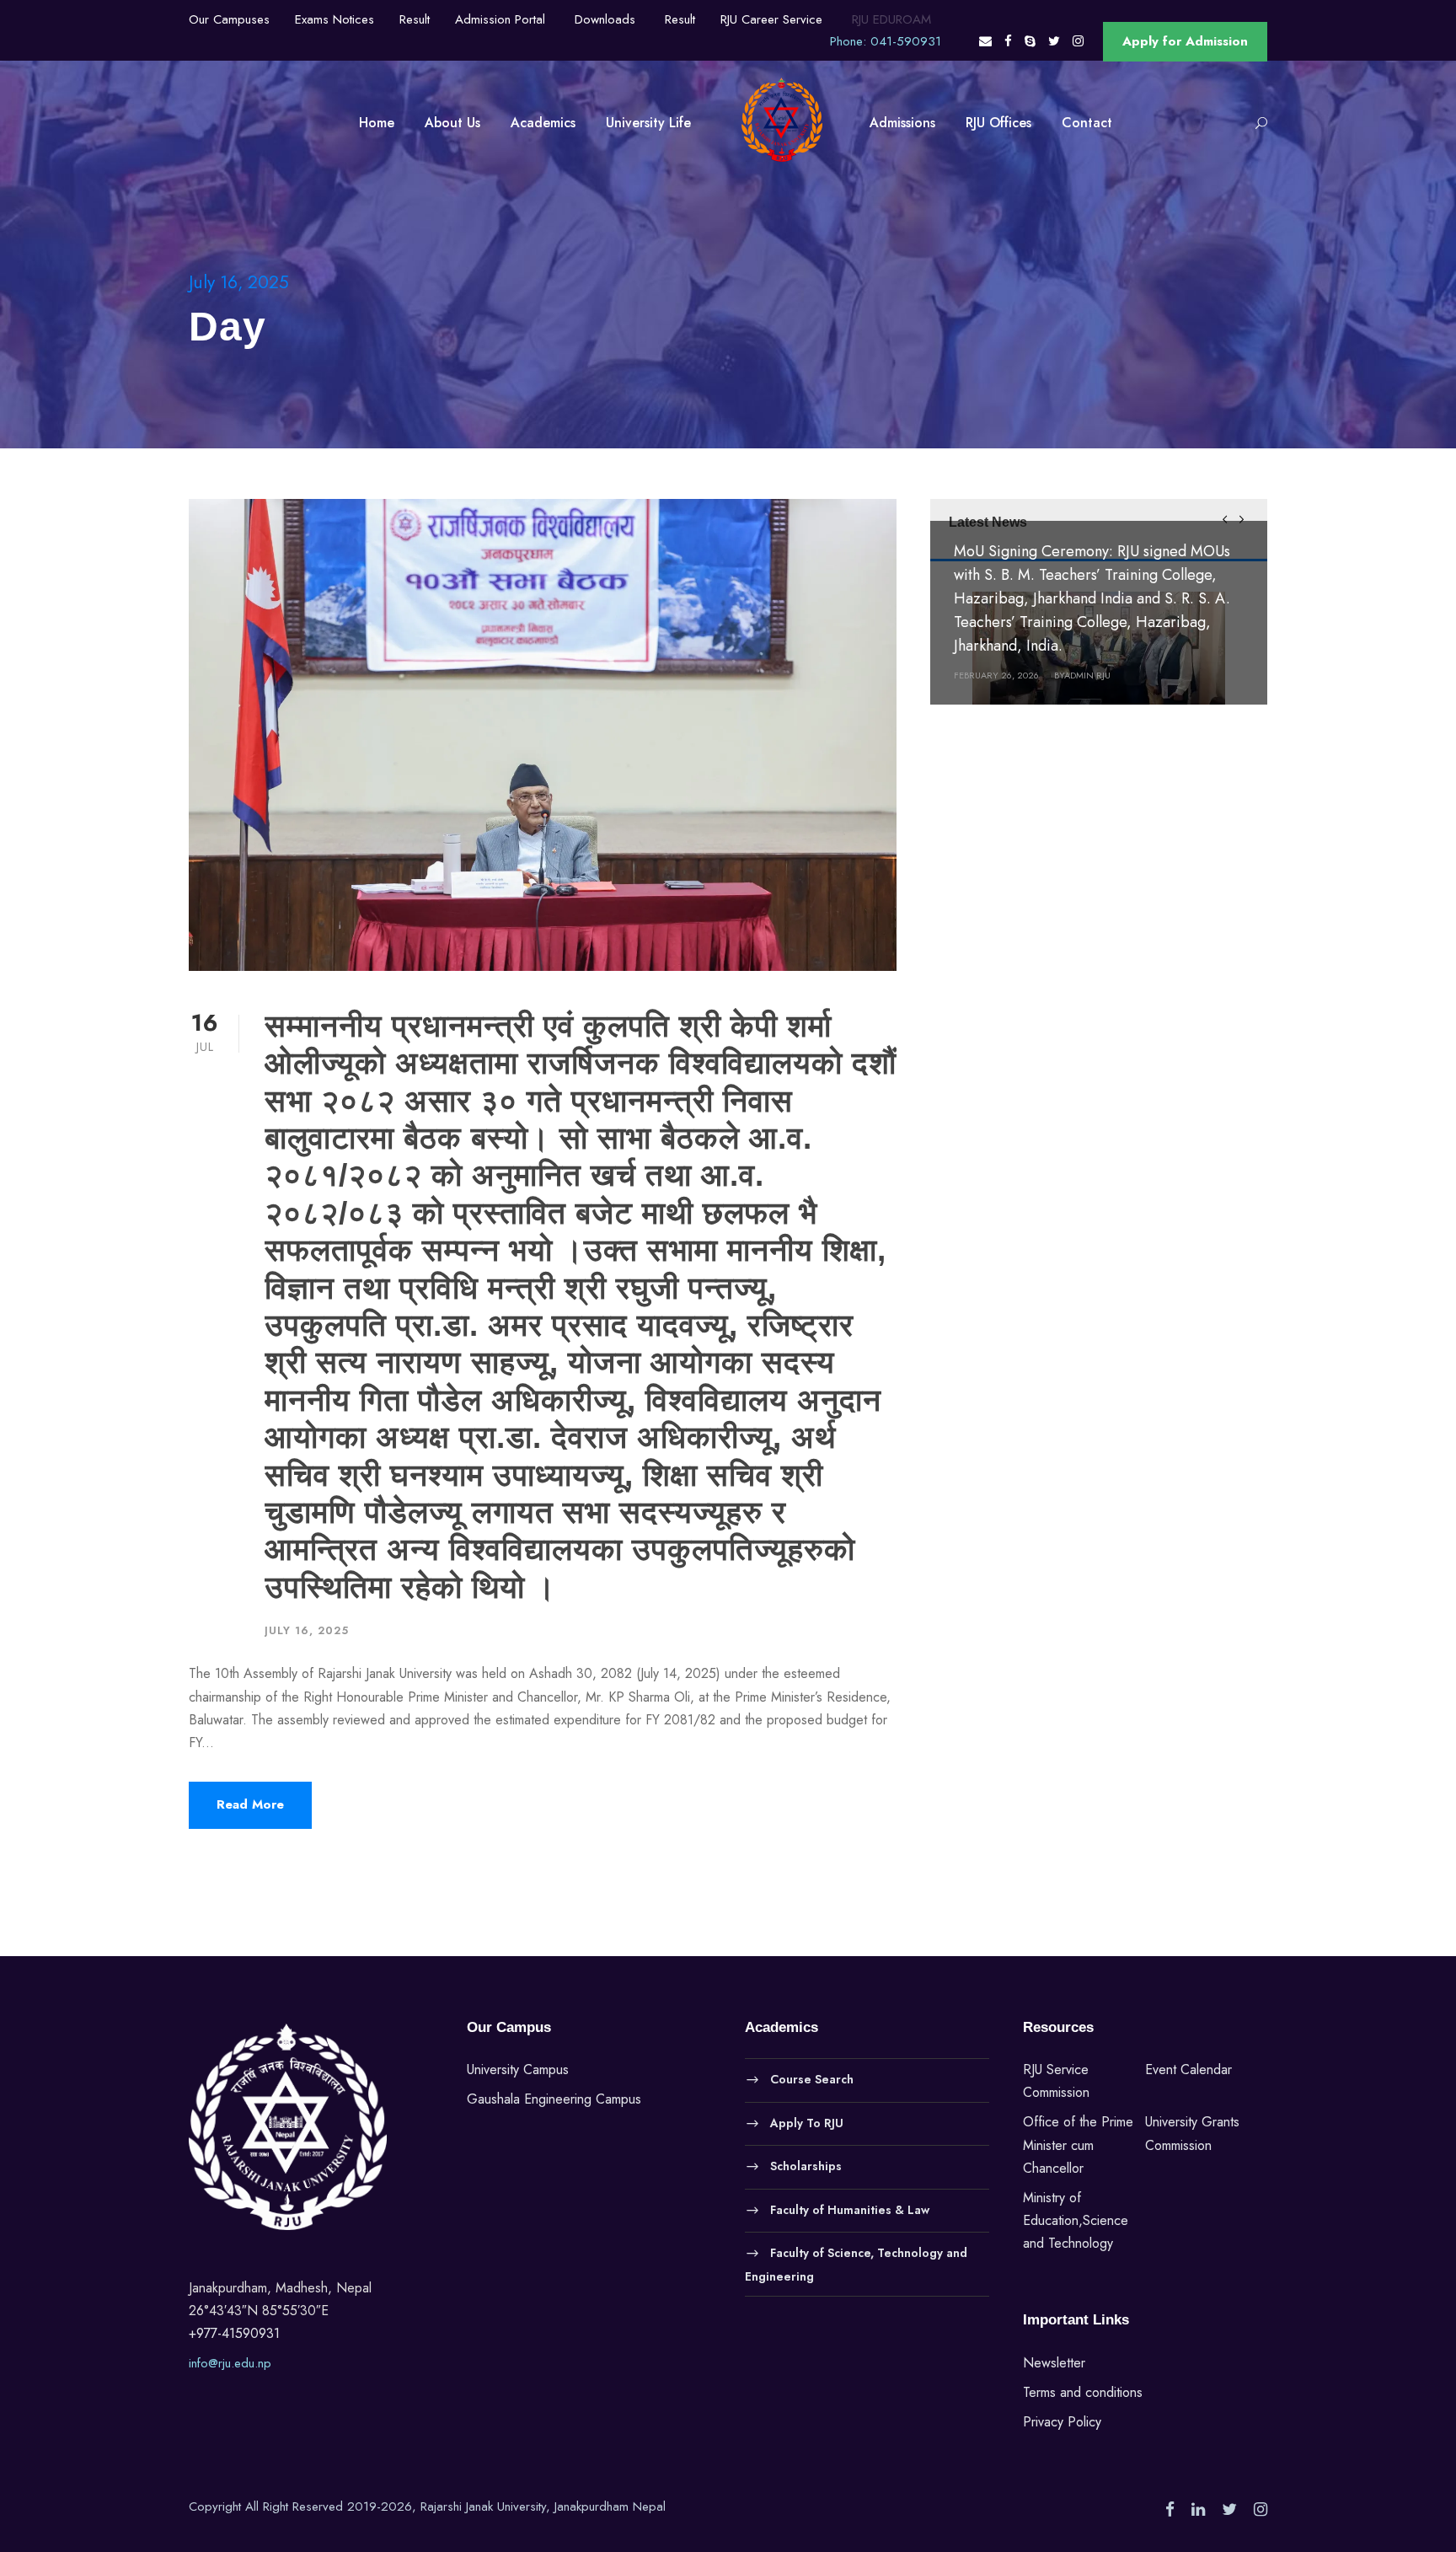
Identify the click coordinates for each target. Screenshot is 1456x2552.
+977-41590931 (234, 2333)
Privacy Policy (1062, 2422)
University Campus (518, 2069)
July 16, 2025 (307, 1630)
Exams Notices (335, 19)
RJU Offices (998, 123)
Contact (1087, 123)
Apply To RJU (807, 2122)
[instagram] (1078, 41)
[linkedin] (1198, 2510)
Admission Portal (500, 19)
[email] (985, 41)
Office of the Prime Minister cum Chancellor (1078, 2145)
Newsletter (1054, 2363)
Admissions (902, 123)
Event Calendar (1188, 2069)
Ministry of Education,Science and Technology (1076, 2220)
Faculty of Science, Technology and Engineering (856, 2265)
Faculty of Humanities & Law (850, 2209)
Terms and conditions (1083, 2392)
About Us (452, 123)
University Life (648, 123)
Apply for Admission (1185, 41)
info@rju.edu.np (230, 2363)
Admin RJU (1087, 675)
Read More (250, 1804)
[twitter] (1054, 41)
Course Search (812, 2079)
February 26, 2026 (996, 675)
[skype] (1030, 41)
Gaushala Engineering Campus (554, 2099)
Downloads (605, 19)
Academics (543, 123)
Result (415, 19)
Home (377, 123)
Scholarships (806, 2166)
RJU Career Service (771, 19)
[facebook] (1008, 41)
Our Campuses (229, 19)
